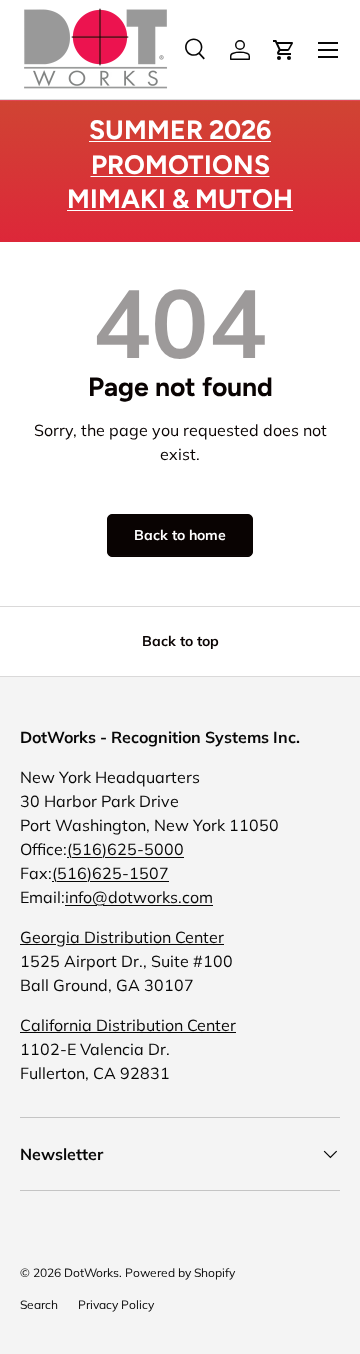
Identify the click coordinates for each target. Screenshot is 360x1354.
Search (39, 1304)
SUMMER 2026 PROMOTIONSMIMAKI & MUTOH (180, 164)
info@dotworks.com (139, 897)
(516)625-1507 (110, 873)
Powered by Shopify (180, 1272)
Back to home (180, 535)
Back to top (180, 641)
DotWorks (91, 1272)
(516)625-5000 (125, 849)
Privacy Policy (116, 1304)
